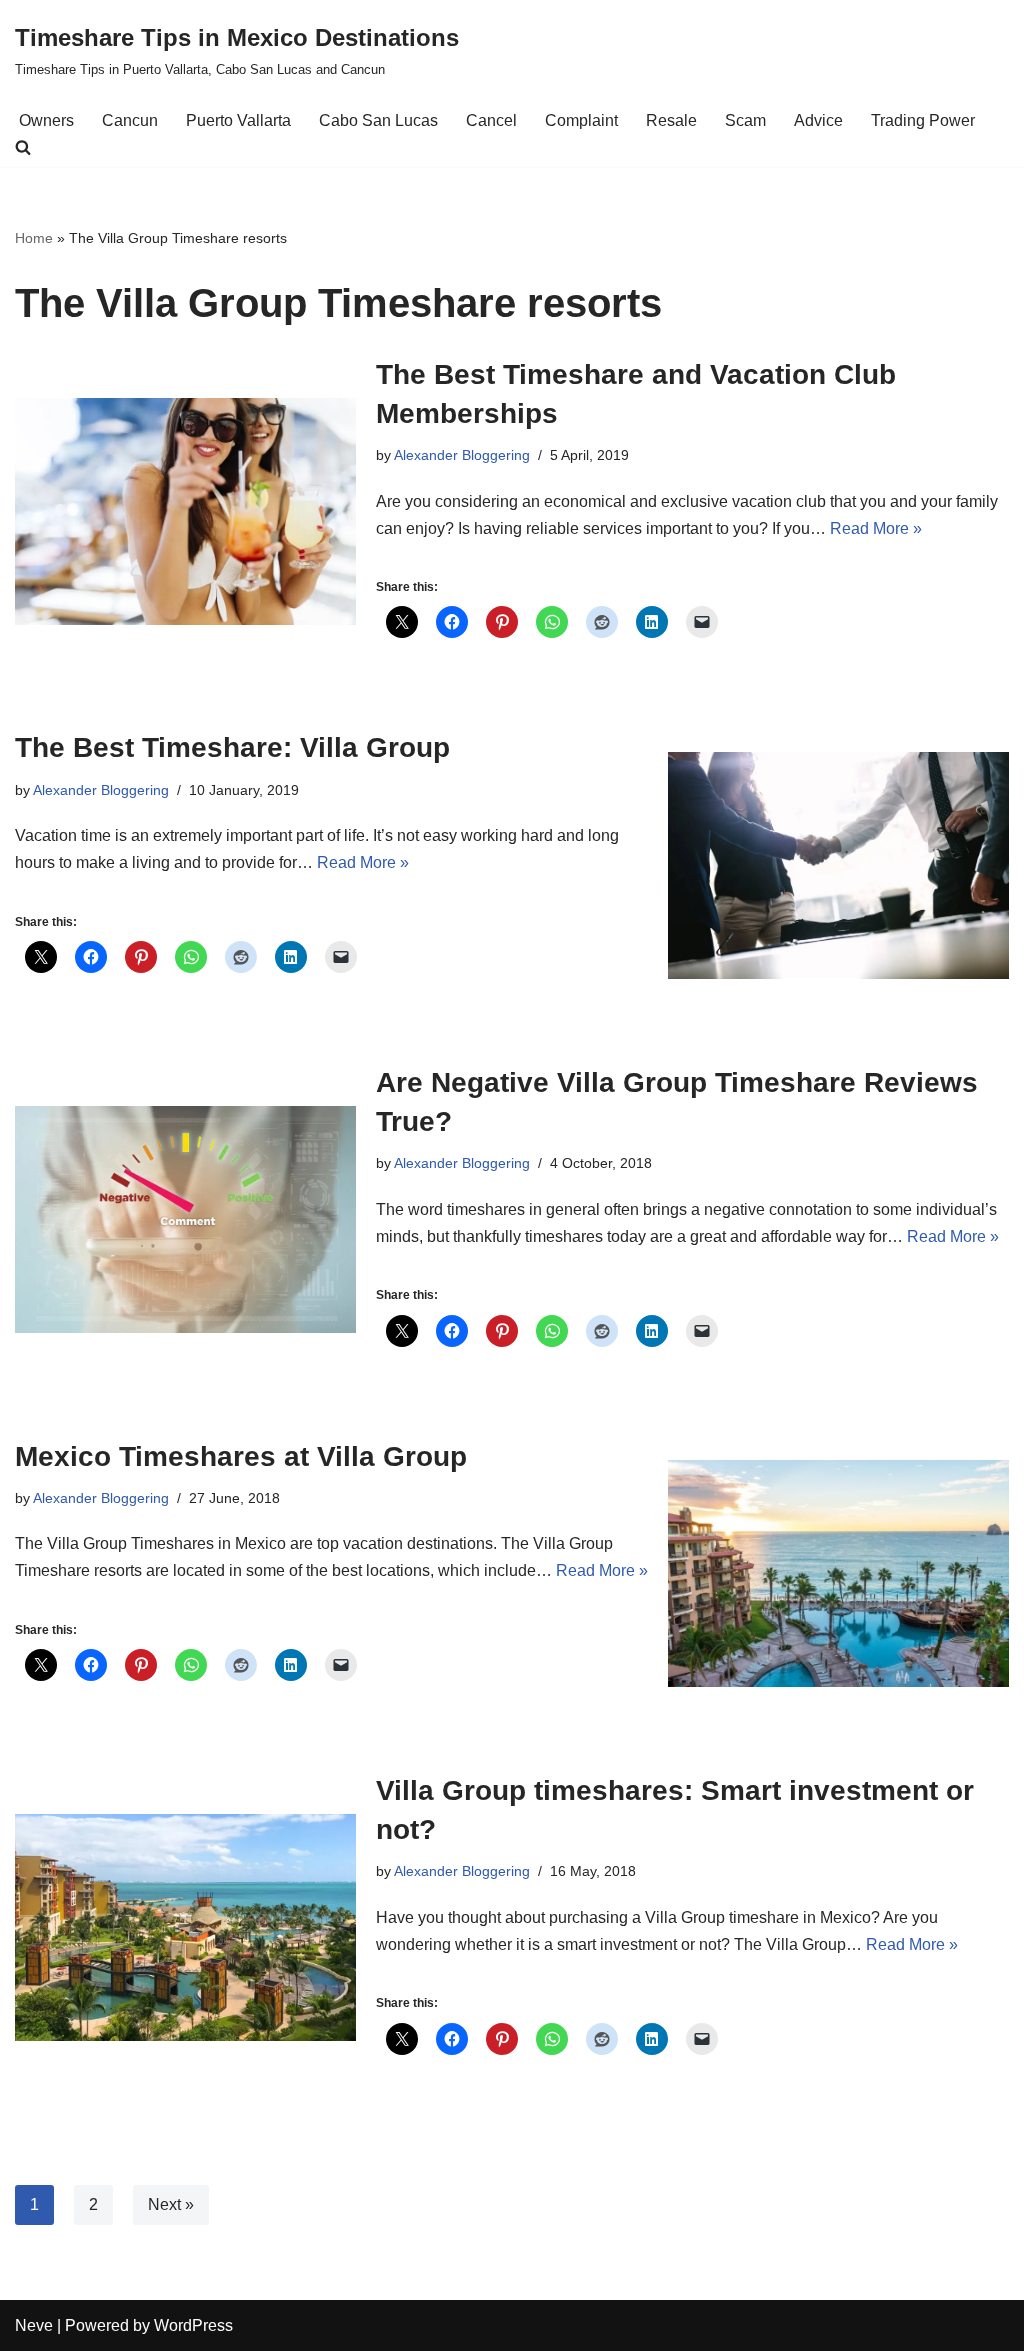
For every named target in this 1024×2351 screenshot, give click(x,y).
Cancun (130, 120)
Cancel (491, 120)
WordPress (193, 2325)
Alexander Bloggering (462, 455)
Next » (171, 2204)
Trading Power (923, 120)
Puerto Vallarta (238, 120)
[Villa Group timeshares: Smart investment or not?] (185, 1927)
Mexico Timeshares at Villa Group (241, 1456)
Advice (818, 120)
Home (34, 238)
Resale (671, 120)
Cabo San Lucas (378, 120)
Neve (34, 2325)
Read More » (876, 528)
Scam (745, 120)
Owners (46, 120)
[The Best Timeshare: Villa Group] (838, 865)
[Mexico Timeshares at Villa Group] (838, 1573)
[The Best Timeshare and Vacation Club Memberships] (185, 511)
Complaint (581, 120)
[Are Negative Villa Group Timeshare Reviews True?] (185, 1219)
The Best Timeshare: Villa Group (232, 747)
